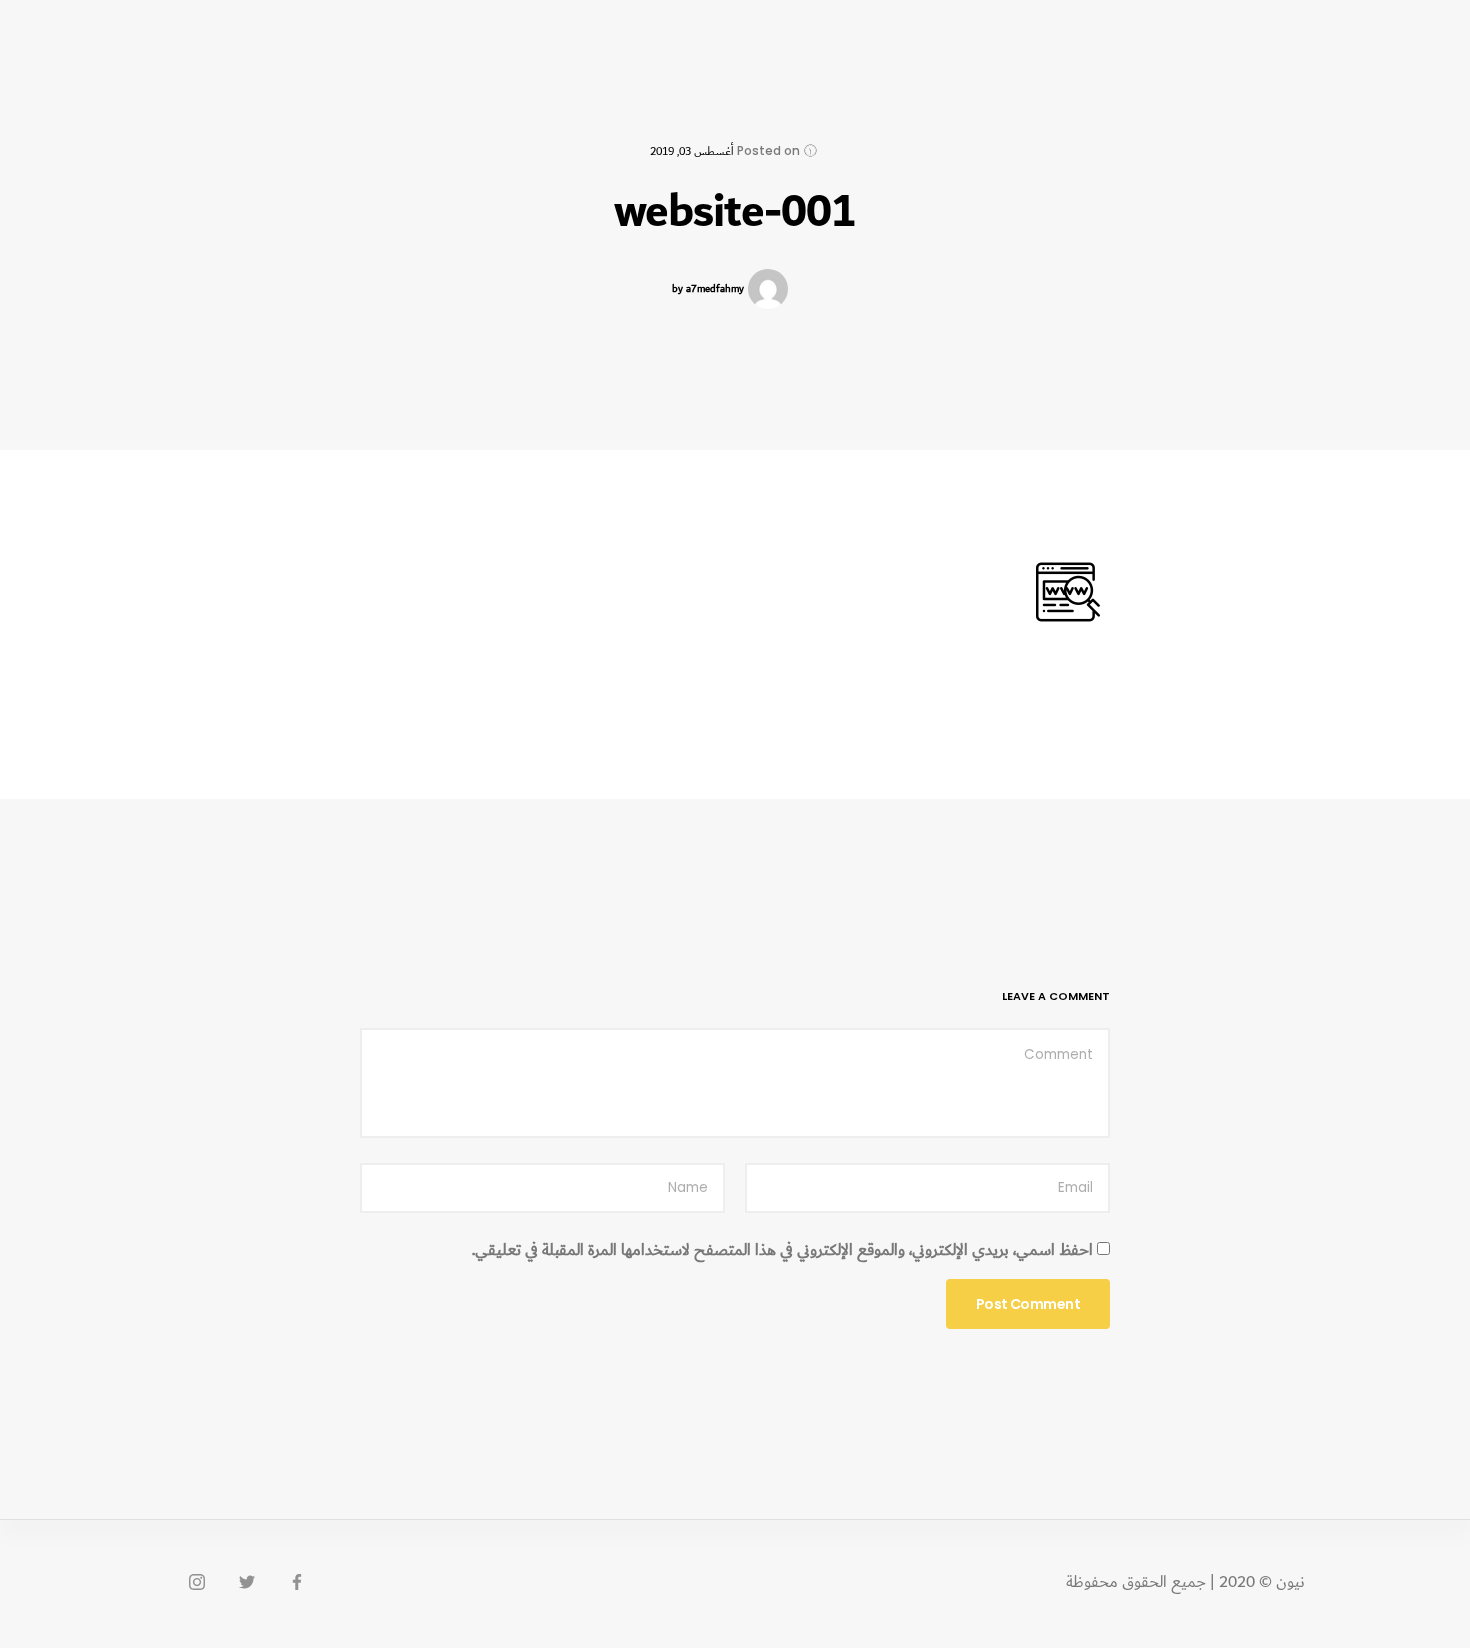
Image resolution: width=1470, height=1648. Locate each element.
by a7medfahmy (708, 289)
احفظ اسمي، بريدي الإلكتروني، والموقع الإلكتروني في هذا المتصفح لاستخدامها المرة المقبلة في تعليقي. (782, 1251)
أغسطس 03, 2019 (692, 151)
